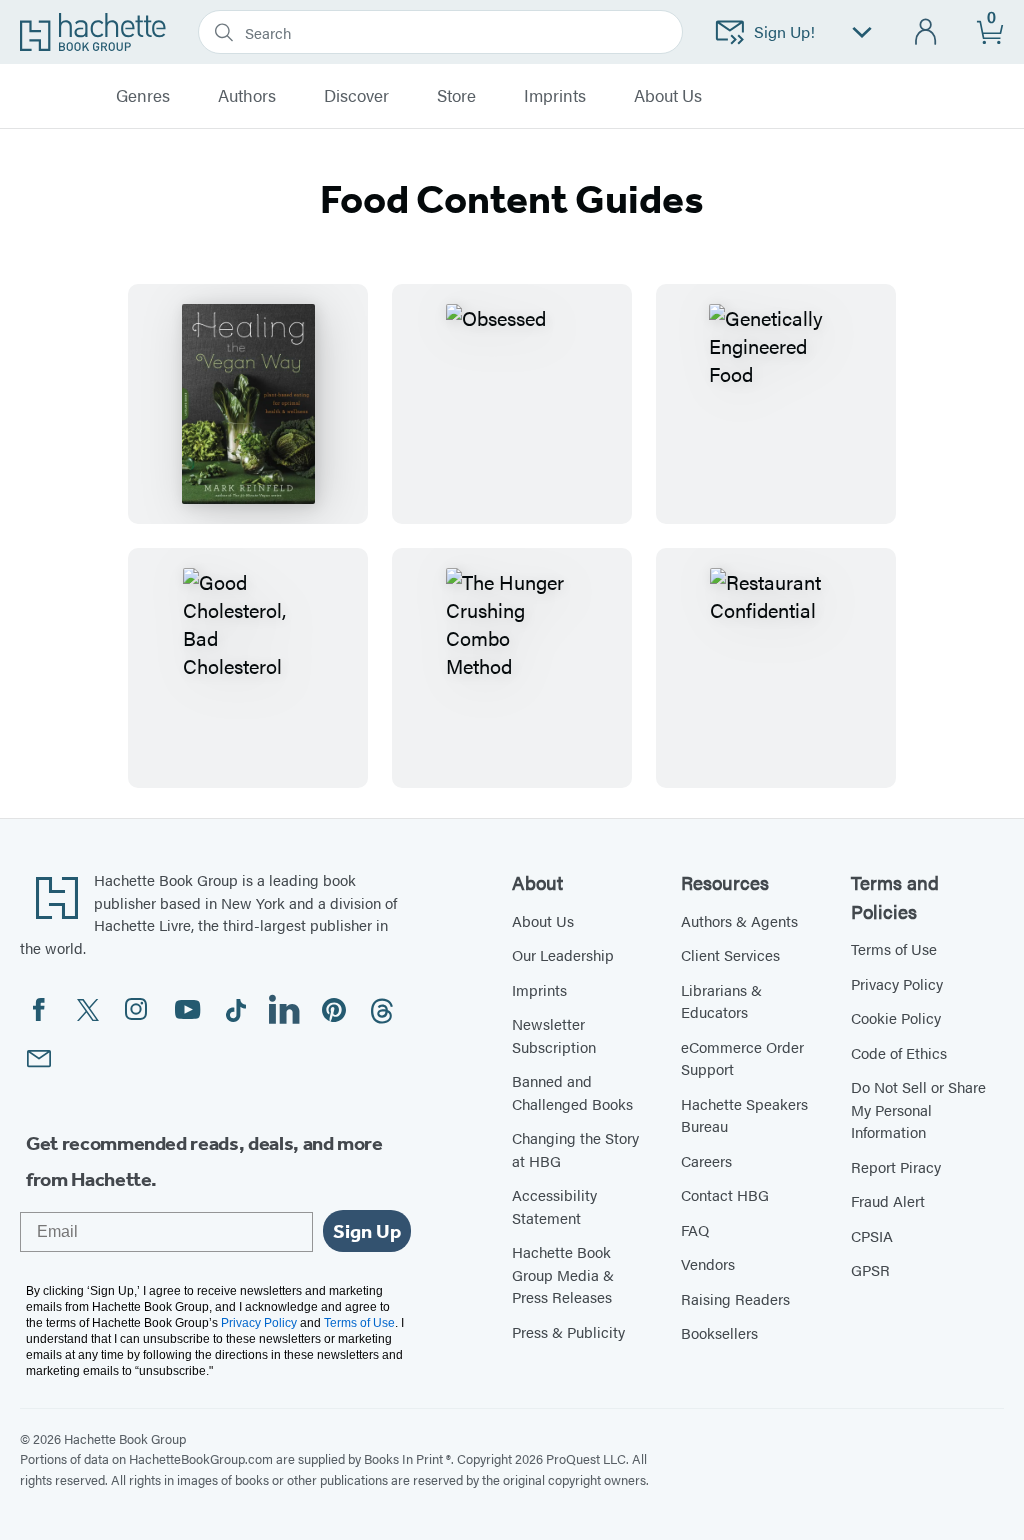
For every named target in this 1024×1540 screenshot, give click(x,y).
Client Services (730, 954)
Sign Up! (784, 31)
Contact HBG (725, 1194)
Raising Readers (735, 1298)
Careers (706, 1160)
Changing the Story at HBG (575, 1149)
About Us (543, 920)
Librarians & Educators (721, 1001)
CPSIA (872, 1235)
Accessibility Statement (554, 1206)
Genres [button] (143, 96)
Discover (356, 96)
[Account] (926, 32)
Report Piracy (896, 1166)
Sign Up (367, 1231)
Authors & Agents (739, 920)
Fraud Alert (888, 1200)
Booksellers (719, 1332)
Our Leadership (563, 954)
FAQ (695, 1229)
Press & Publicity (568, 1331)
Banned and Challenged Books (572, 1092)
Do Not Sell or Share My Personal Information (918, 1109)
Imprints (555, 96)
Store (456, 96)
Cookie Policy (896, 1017)
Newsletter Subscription (554, 1035)
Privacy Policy (897, 983)
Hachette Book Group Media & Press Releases (563, 1274)
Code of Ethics (899, 1052)
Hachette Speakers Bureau (744, 1115)
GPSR (870, 1269)
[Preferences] (862, 32)
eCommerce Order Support (742, 1058)
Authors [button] (247, 96)
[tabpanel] (512, 536)
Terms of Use (894, 948)
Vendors (708, 1263)
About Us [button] (668, 96)
